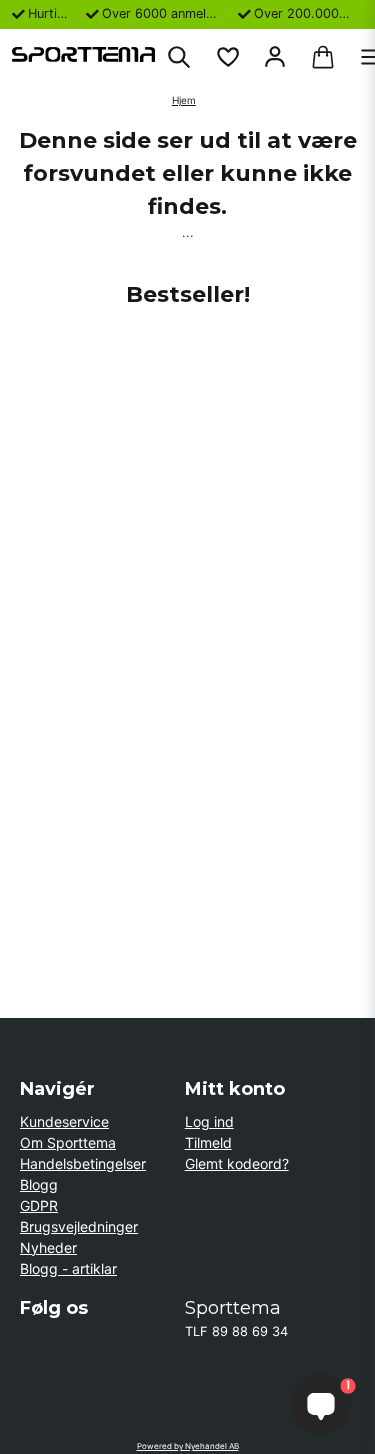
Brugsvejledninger (79, 1226)
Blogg (39, 1184)
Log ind (209, 1121)
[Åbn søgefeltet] (179, 57)
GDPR (39, 1205)
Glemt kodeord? (237, 1163)
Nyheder (48, 1247)
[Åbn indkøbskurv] (323, 57)
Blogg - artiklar (68, 1268)
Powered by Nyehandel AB (188, 1446)
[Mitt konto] (275, 57)
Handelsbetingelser (83, 1163)
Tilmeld (208, 1142)
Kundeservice (64, 1121)
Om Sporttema (68, 1142)
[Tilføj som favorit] (227, 57)
